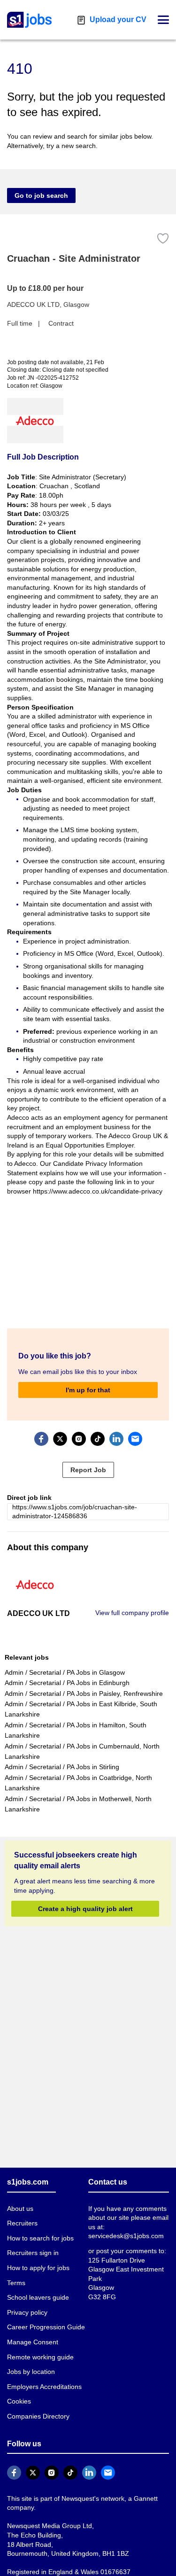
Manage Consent (33, 2342)
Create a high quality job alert (85, 1909)
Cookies (19, 2401)
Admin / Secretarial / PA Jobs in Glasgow (65, 1672)
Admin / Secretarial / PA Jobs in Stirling (62, 1767)
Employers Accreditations (44, 2387)
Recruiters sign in (33, 2253)
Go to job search (41, 195)
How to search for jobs (40, 2238)
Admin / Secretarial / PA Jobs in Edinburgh (67, 1683)
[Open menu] (163, 20)
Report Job (88, 1470)
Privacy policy (27, 2312)
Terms (16, 2283)
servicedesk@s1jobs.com (126, 2236)
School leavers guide (38, 2297)
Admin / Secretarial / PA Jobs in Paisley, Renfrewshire (84, 1694)
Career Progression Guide (46, 2327)
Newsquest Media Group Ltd (50, 2526)
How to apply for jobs (38, 2268)
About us (20, 2209)
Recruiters (22, 2223)
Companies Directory (38, 2416)
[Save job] (163, 238)
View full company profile (132, 1613)
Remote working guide (40, 2357)
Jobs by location (31, 2372)
